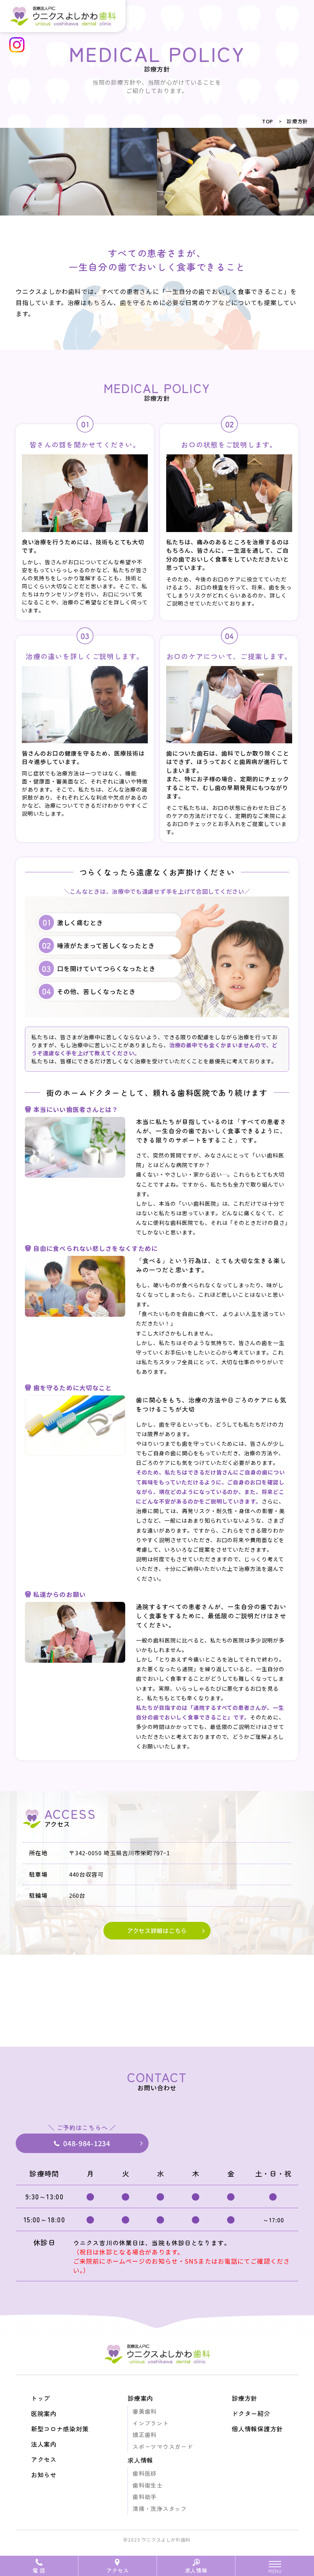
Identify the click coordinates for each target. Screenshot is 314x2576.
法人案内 (44, 2444)
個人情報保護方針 (257, 2429)
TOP (267, 121)
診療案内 (140, 2398)
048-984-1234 (87, 2143)
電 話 (39, 2570)
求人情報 (196, 2570)
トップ (41, 2398)
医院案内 (44, 2413)
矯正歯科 (145, 2435)
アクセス (118, 2570)
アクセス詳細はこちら (157, 1930)
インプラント (150, 2423)
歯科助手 (145, 2497)
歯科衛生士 (148, 2485)
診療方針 (297, 121)
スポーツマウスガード (163, 2446)
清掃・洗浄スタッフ (159, 2508)
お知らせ (44, 2475)
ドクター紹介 (251, 2413)
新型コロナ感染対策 (60, 2429)
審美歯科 (145, 2411)
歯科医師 (145, 2473)
